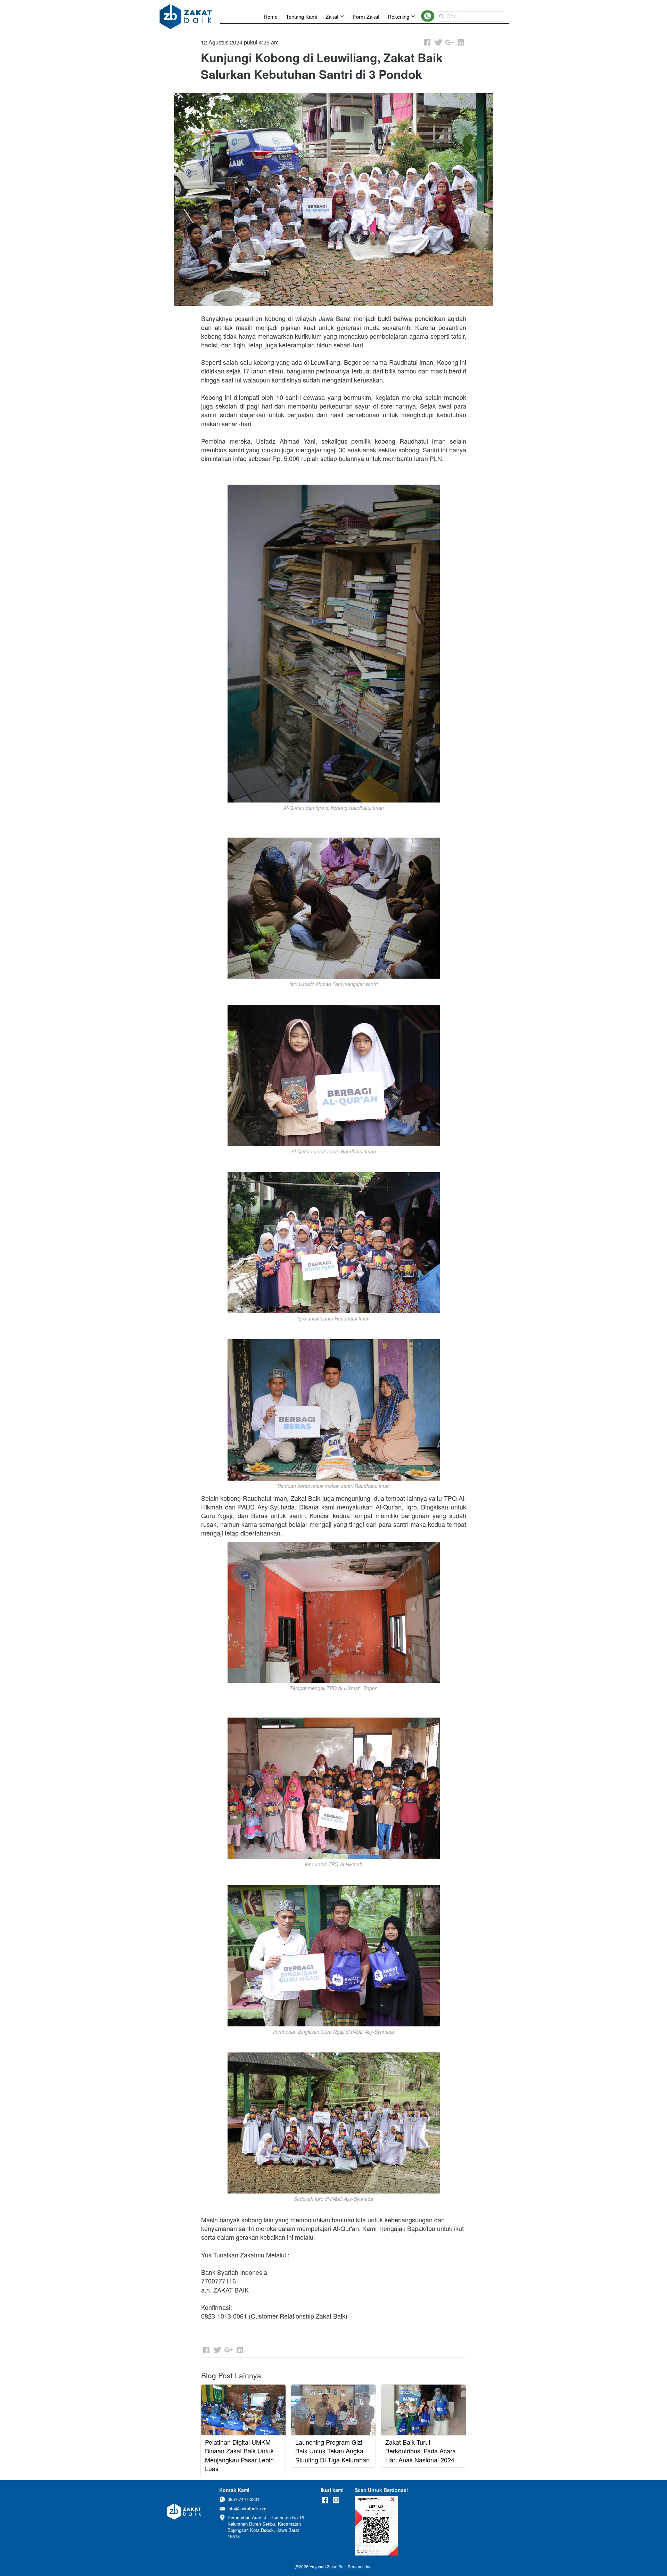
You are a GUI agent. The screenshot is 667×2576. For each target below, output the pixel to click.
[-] (325, 2500)
